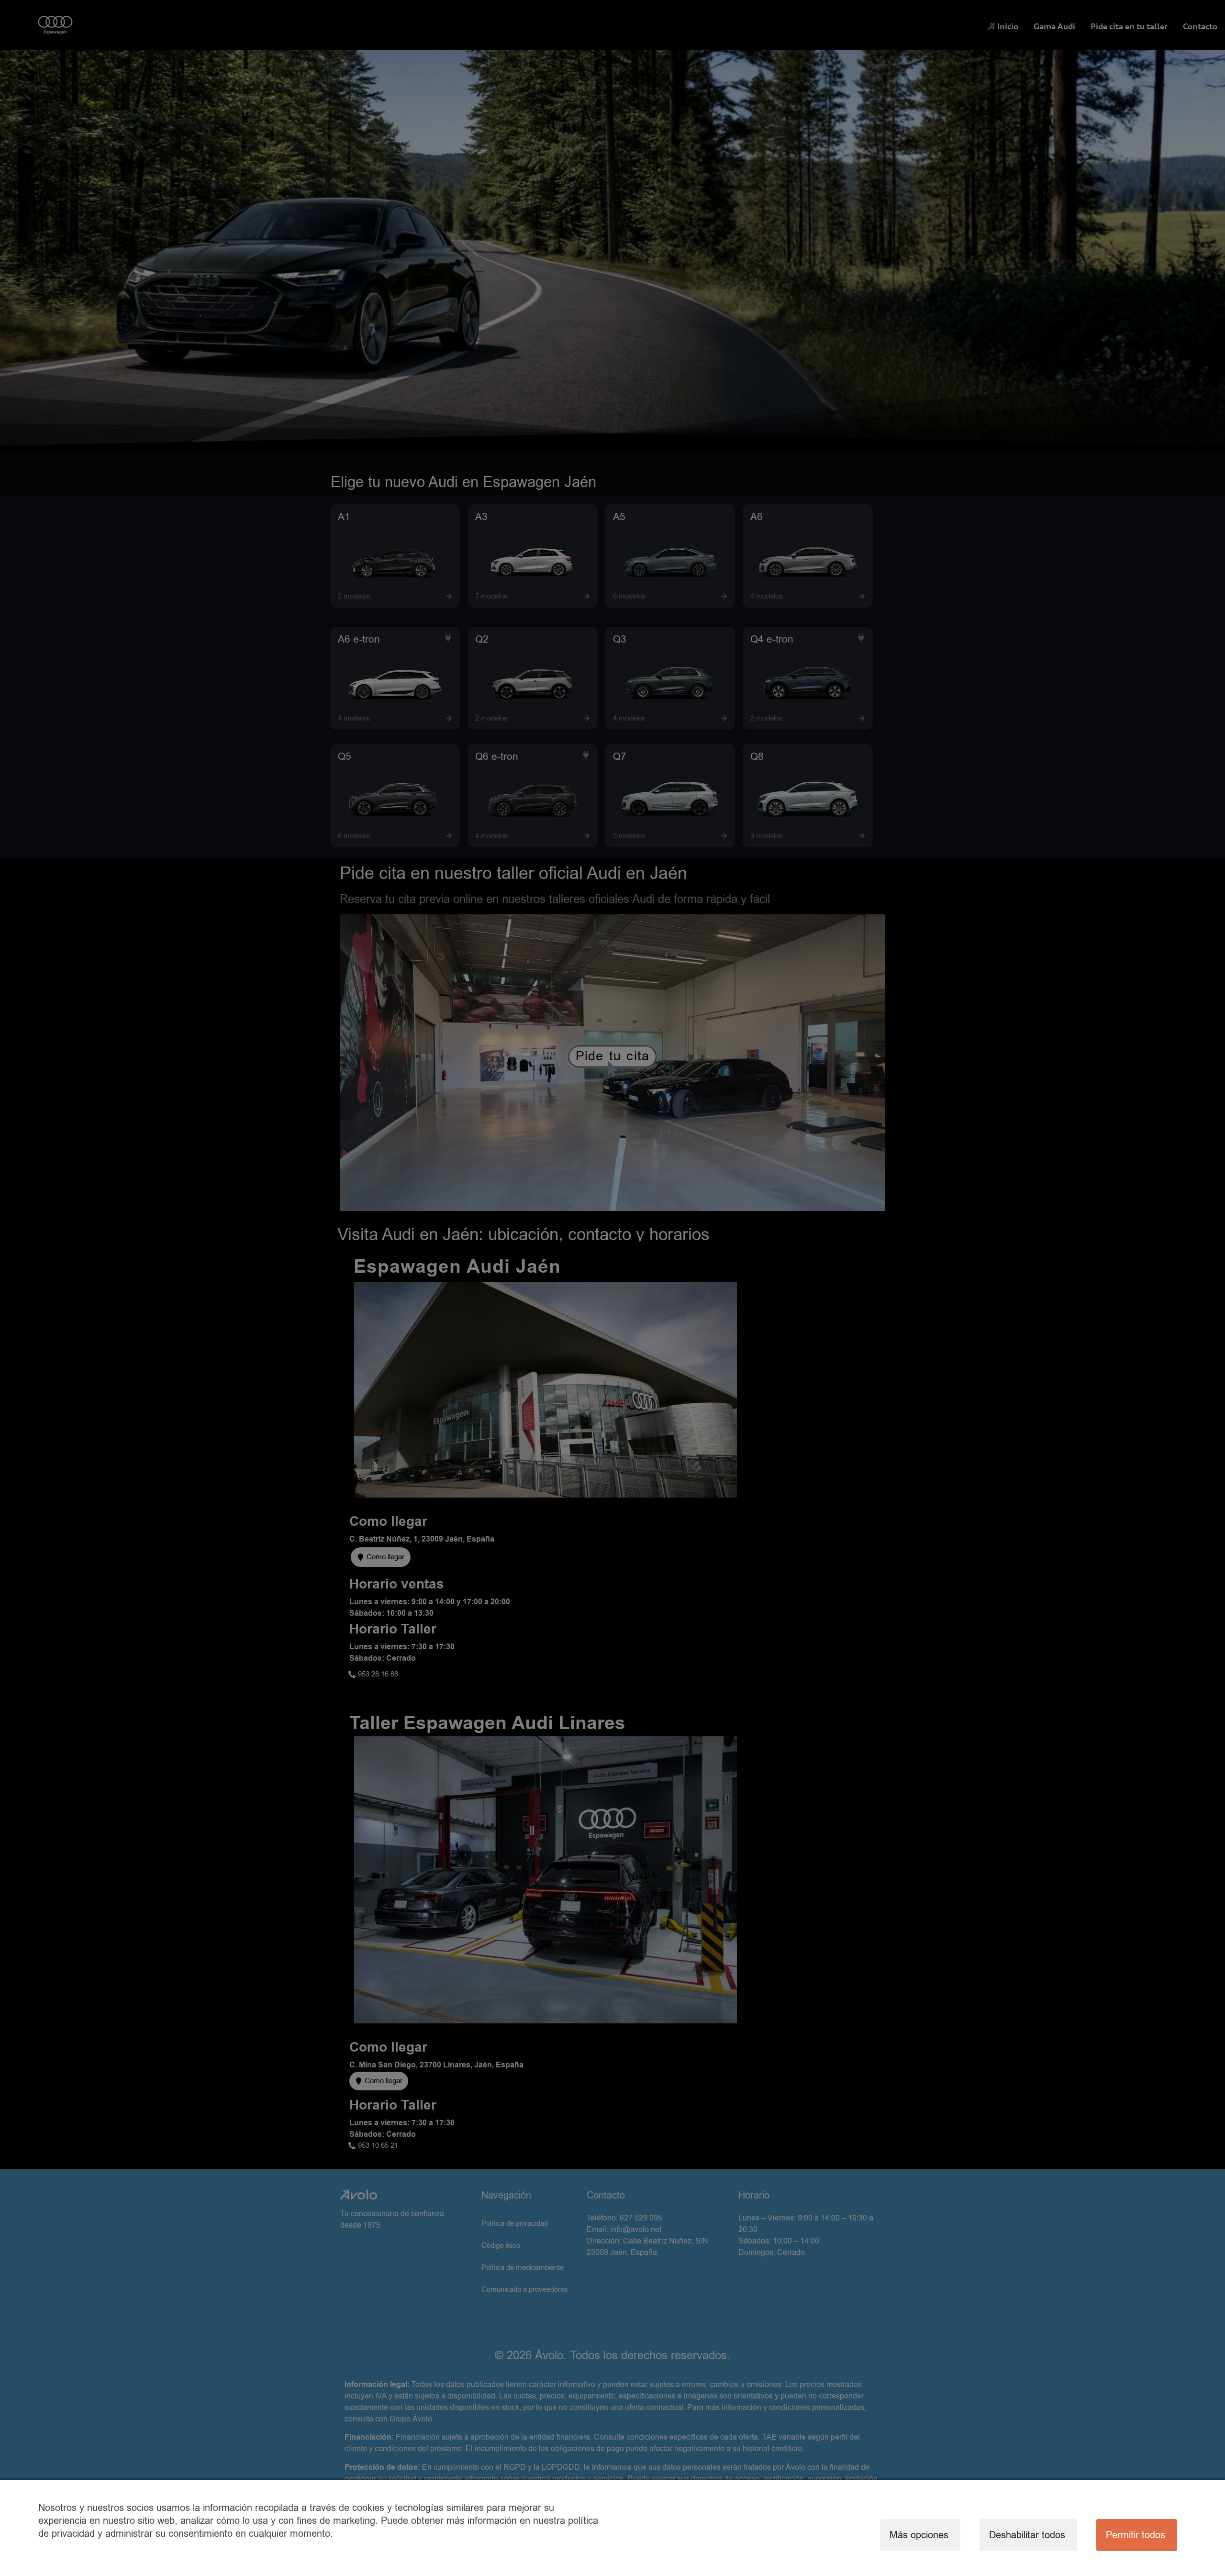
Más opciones (919, 2535)
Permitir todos (1136, 2535)
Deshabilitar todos (1027, 2535)
